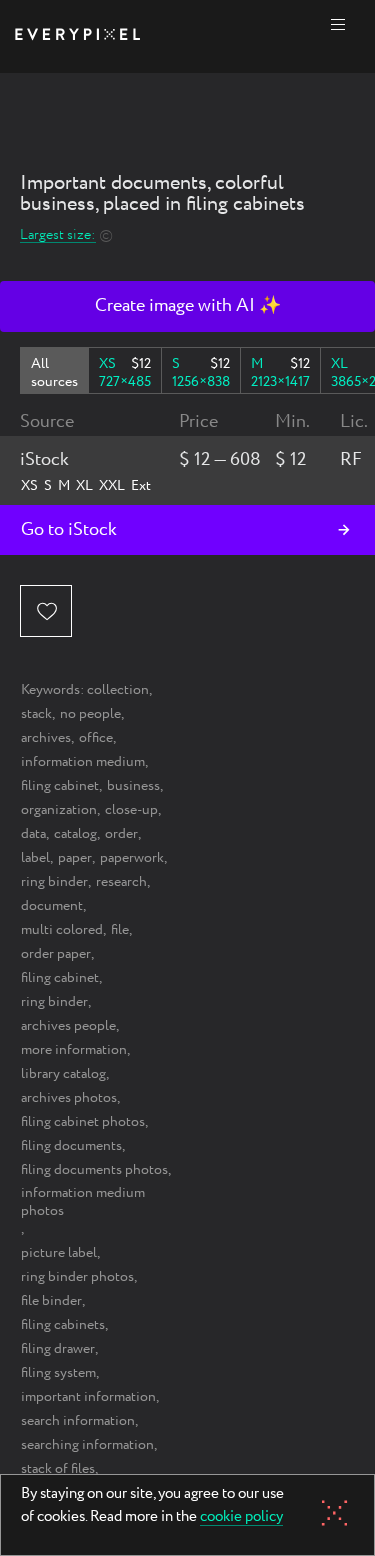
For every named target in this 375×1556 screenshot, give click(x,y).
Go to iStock (69, 530)
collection (118, 690)
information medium (83, 762)
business (133, 786)
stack (36, 714)
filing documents (71, 1146)
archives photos (69, 1098)
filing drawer (58, 1349)
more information (74, 1050)
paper (75, 858)
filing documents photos (94, 1170)
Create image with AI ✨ (188, 306)
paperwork (132, 858)
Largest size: (58, 235)
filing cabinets (63, 1325)
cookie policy (241, 1518)
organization (59, 810)
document (52, 906)
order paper (56, 954)
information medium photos (83, 1202)
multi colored (62, 930)
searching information (87, 1445)
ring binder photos (77, 1277)
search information (78, 1421)
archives (46, 738)
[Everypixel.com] (77, 36)
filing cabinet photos (83, 1122)
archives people (68, 1026)
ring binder (54, 882)
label (35, 858)
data (33, 834)
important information (88, 1397)
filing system (58, 1373)
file (120, 930)
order (121, 834)
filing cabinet (60, 786)
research (121, 882)
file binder (51, 1301)
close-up (131, 810)
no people (90, 714)
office (96, 738)
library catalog (63, 1074)
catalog (75, 834)
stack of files (58, 1469)
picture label (59, 1253)
